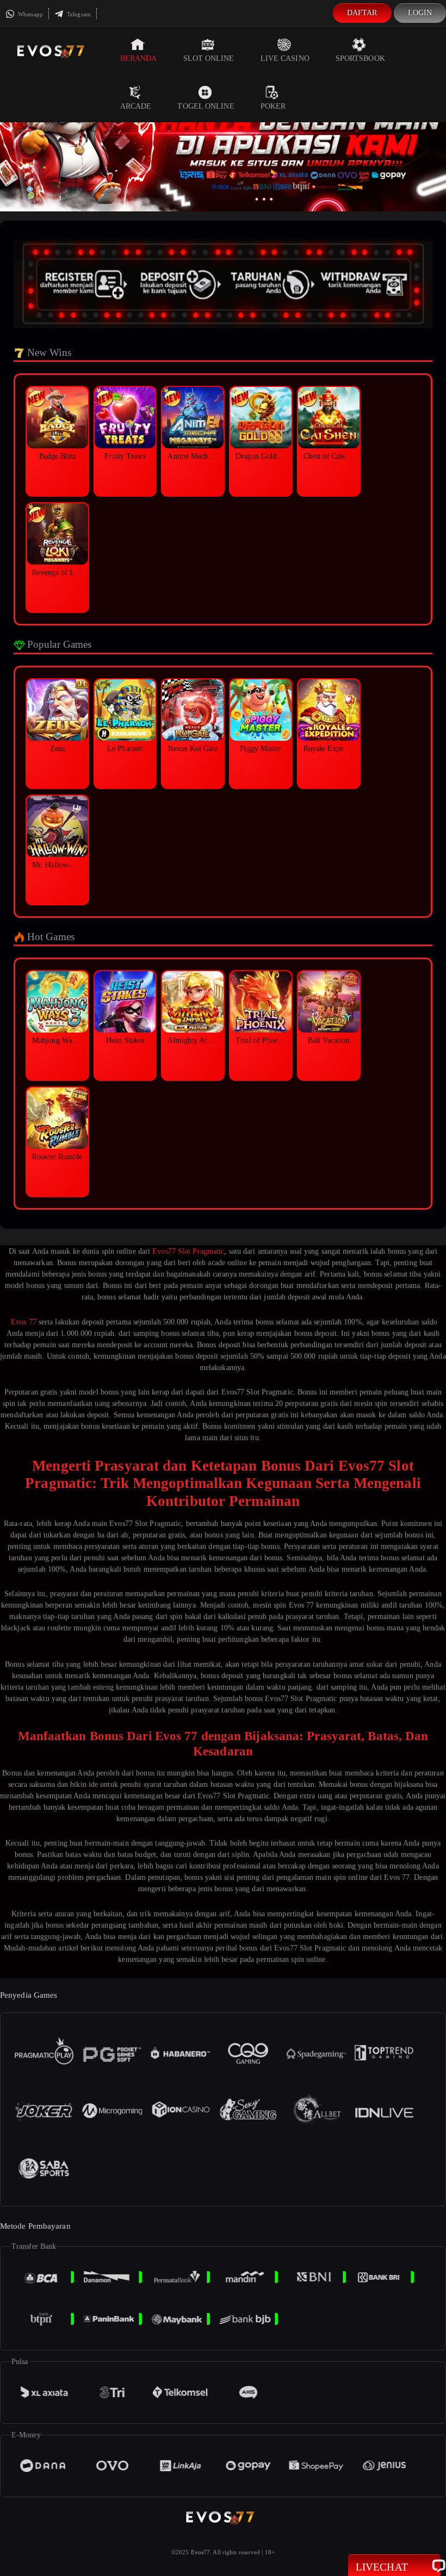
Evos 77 (24, 1322)
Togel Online (206, 106)
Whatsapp (30, 14)
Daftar (362, 13)
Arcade (136, 106)
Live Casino (285, 58)
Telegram (78, 14)
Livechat (382, 2567)
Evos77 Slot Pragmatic (188, 1251)
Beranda (139, 58)
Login (420, 13)
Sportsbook (360, 58)
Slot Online (209, 58)
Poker (273, 106)
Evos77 (201, 2552)
